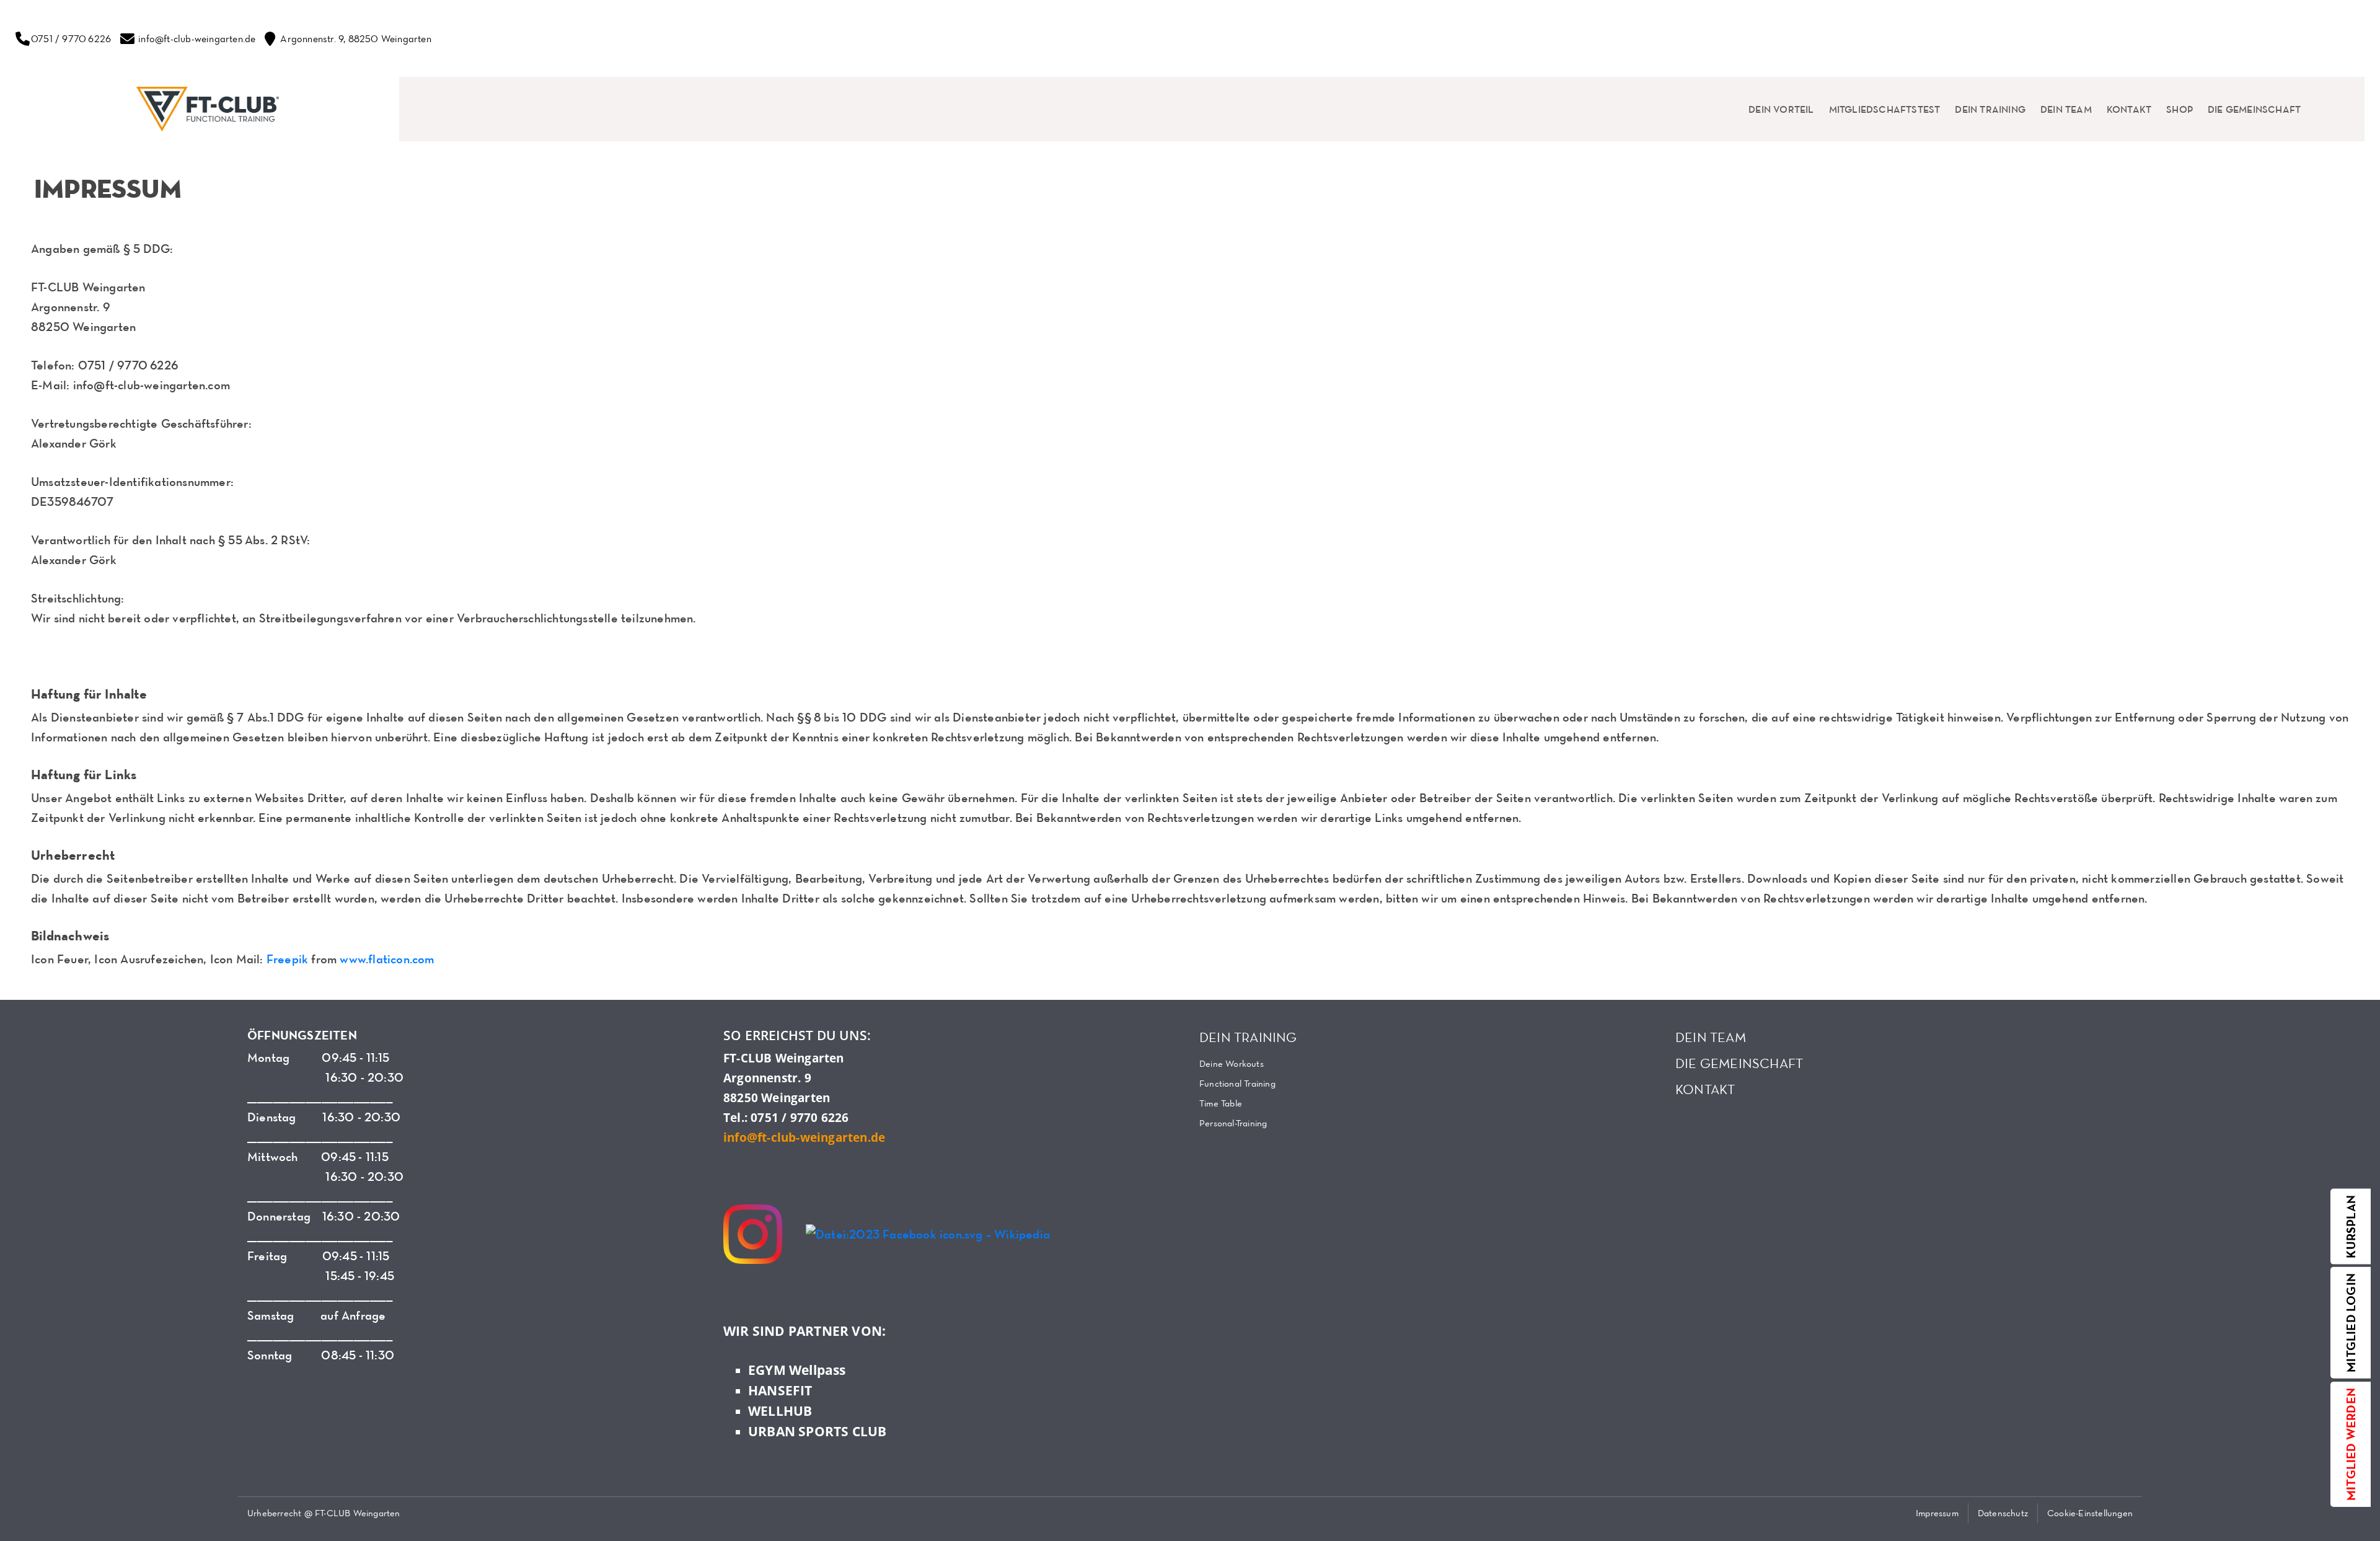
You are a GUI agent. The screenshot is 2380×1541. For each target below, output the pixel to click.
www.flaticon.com (387, 959)
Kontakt (2129, 109)
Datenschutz (2003, 1513)
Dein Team (2066, 109)
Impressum (1937, 1513)
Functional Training (1237, 1083)
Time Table (1221, 1103)
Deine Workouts (1232, 1063)
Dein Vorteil (1781, 109)
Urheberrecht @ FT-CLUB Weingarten (324, 1513)
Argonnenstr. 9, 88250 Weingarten (355, 38)
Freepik (287, 959)
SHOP (2179, 109)
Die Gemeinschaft (2254, 109)
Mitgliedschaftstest (1885, 109)
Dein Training (1990, 109)
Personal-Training (1233, 1123)
